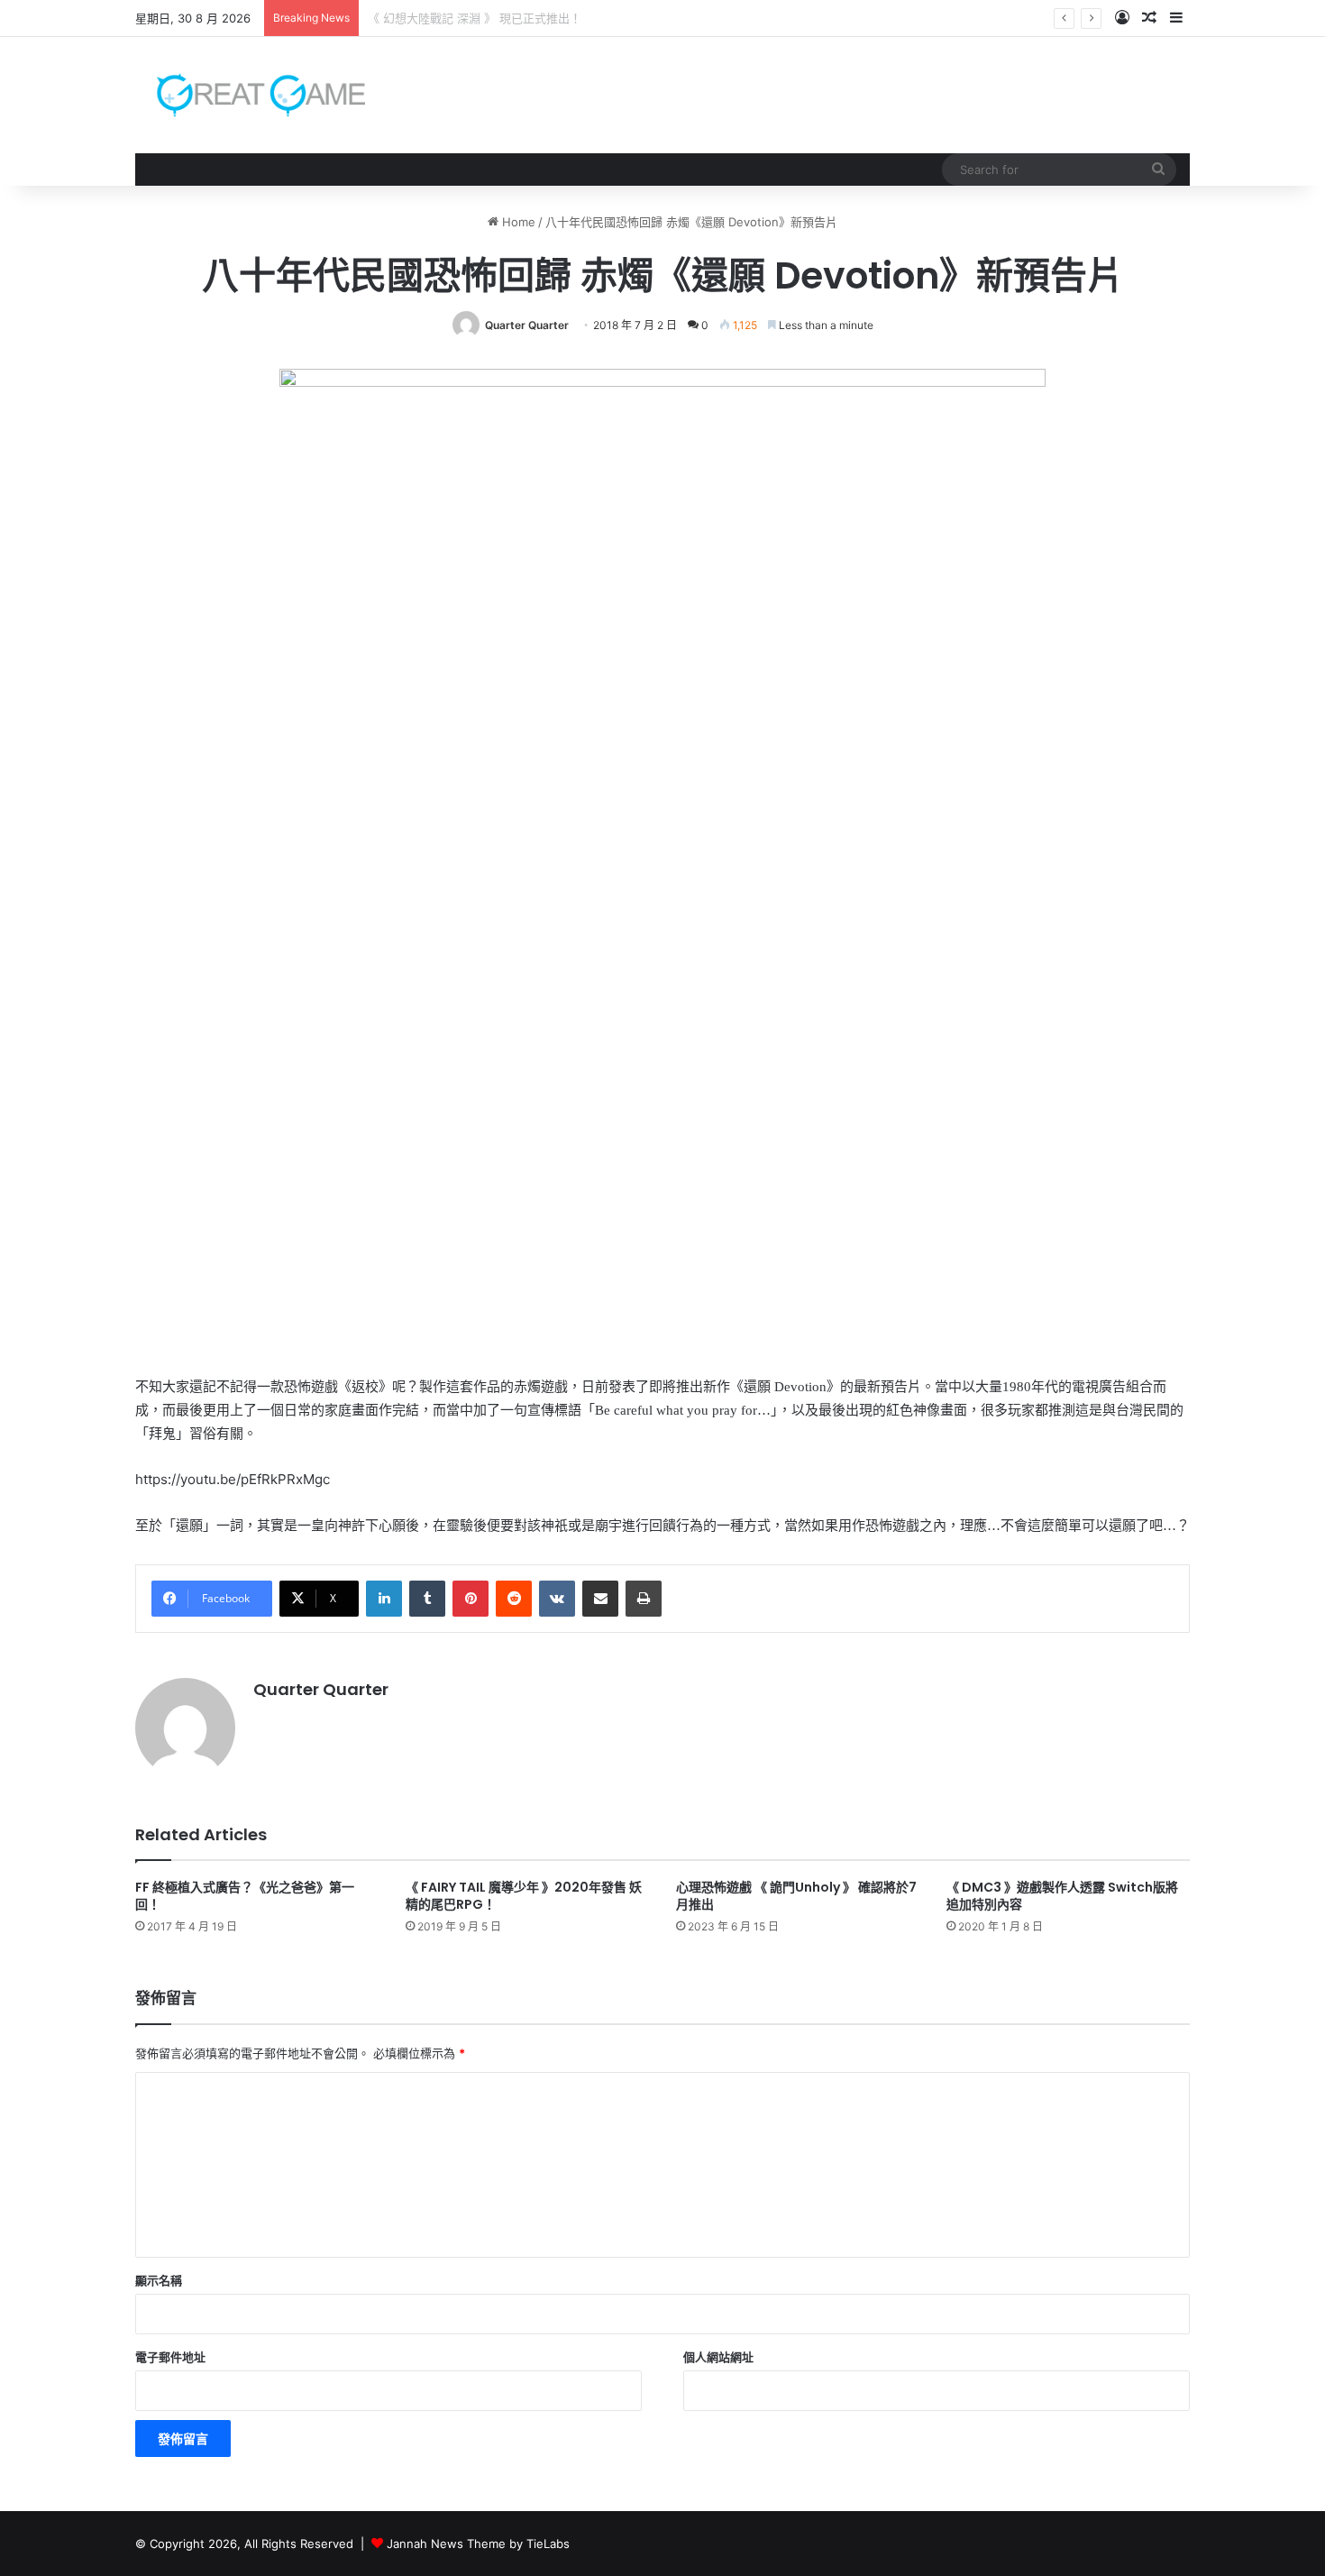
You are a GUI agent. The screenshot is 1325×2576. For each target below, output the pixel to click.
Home (517, 222)
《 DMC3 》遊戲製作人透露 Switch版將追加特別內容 (1062, 1896)
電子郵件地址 (170, 2357)
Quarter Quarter (527, 325)
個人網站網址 (718, 2357)
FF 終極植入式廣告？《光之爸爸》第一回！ (245, 1896)
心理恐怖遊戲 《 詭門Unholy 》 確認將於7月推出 (796, 1896)
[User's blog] (250, 95)
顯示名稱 (159, 2280)
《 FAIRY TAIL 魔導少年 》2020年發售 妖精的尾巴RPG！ (524, 1896)
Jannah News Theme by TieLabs (478, 2544)
